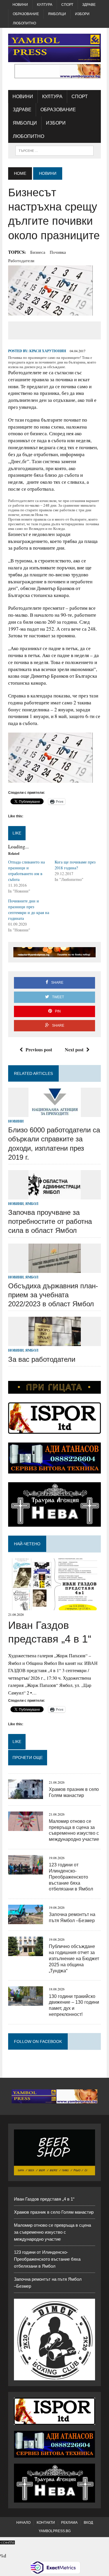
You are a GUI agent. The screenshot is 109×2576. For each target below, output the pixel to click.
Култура (45, 5)
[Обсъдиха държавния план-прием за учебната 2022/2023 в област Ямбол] (55, 1269)
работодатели (21, 260)
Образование (26, 14)
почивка (58, 252)
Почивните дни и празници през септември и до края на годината (29, 910)
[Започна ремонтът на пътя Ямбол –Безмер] (26, 1921)
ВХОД (88, 2523)
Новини (20, 5)
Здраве (89, 5)
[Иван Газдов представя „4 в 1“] (54, 1607)
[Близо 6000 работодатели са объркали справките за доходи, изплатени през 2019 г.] (55, 1113)
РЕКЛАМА (69, 2523)
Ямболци (57, 14)
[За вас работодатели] (55, 1342)
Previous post (39, 1049)
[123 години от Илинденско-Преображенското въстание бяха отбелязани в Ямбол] (26, 1871)
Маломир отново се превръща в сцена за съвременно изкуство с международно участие (52, 2232)
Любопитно (24, 23)
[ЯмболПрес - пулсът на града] (54, 48)
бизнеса (38, 252)
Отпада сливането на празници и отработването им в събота (26, 871)
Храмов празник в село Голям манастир (54, 2212)
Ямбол (32, 1204)
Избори (82, 14)
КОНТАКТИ (46, 2523)
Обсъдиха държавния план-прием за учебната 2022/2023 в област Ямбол (53, 1295)
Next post (74, 1049)
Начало (23, 2523)
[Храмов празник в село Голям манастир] (26, 1795)
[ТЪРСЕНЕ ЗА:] (54, 150)
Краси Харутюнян (48, 351)
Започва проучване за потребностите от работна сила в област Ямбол (50, 1221)
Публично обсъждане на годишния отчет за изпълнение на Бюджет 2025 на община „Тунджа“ (74, 1958)
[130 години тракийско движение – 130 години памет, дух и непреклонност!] (26, 2002)
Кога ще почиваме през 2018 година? (75, 865)
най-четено (27, 1544)
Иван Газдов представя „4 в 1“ (44, 2199)
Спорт (67, 5)
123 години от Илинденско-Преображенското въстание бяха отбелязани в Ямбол (71, 1877)
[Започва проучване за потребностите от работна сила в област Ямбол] (55, 1196)
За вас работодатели (42, 1359)
